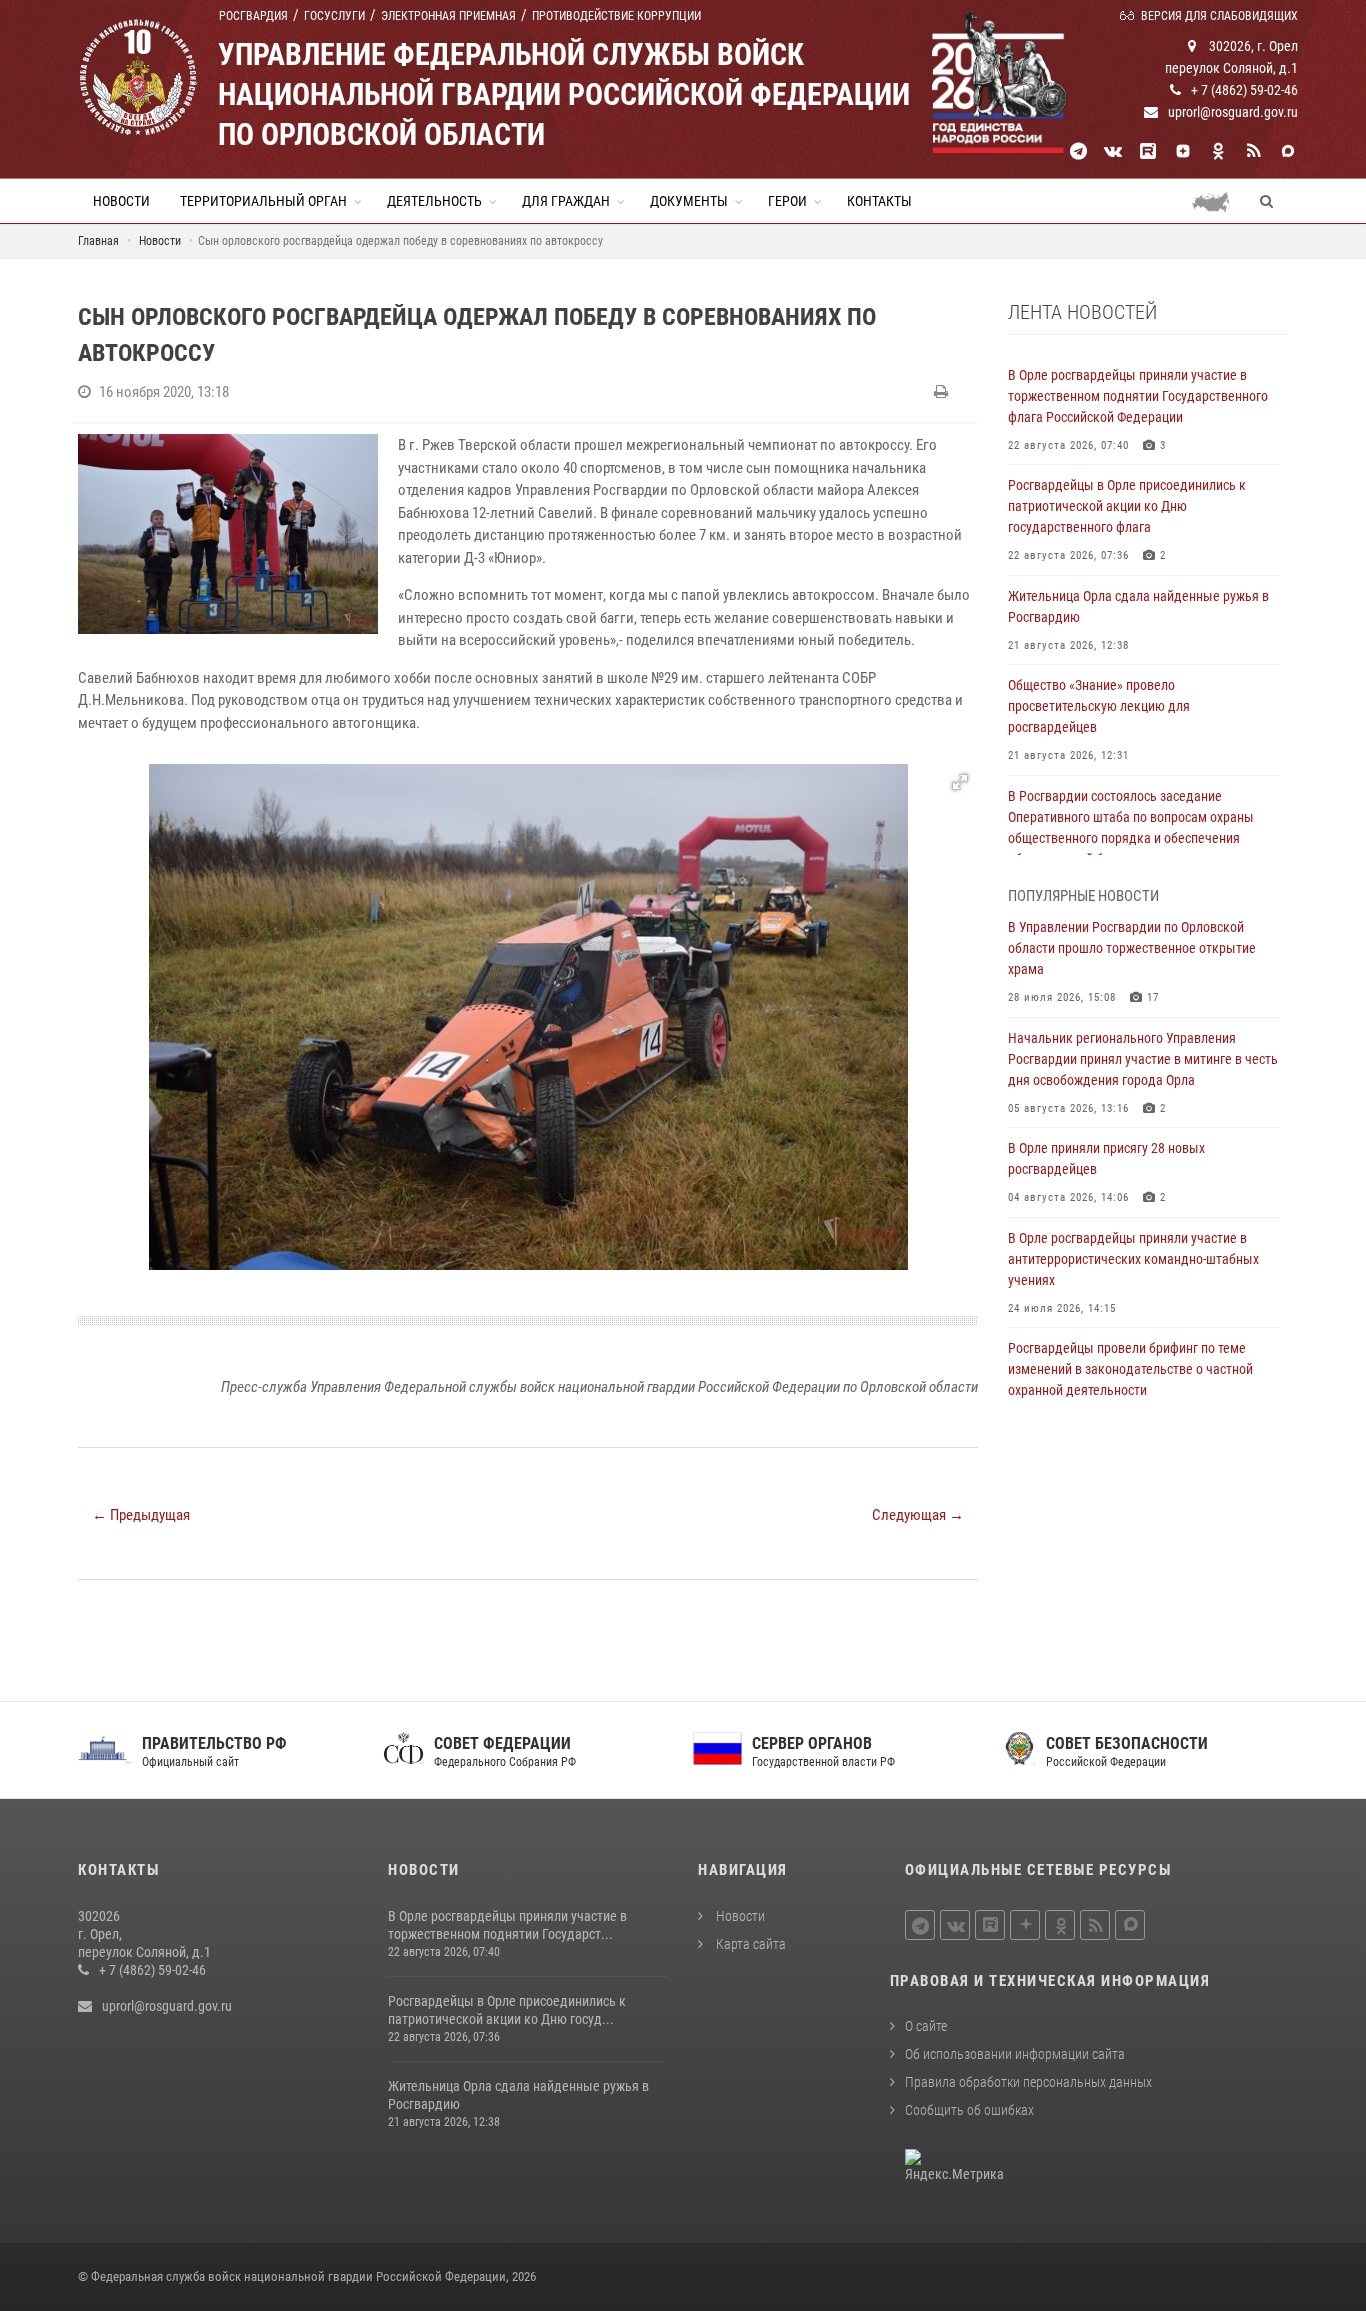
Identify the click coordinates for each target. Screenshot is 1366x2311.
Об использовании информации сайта (1015, 2054)
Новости (121, 201)
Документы (689, 201)
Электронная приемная (448, 16)
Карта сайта (749, 1944)
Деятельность (434, 201)
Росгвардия (253, 16)
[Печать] (943, 392)
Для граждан (566, 201)
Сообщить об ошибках (969, 2110)
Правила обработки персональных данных (1028, 2082)
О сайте (926, 2026)
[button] (960, 782)
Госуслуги (334, 16)
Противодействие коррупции (616, 16)
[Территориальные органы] (1218, 201)
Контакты (879, 201)
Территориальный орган (263, 201)
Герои (787, 201)
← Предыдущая (141, 1515)
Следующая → (918, 1515)
